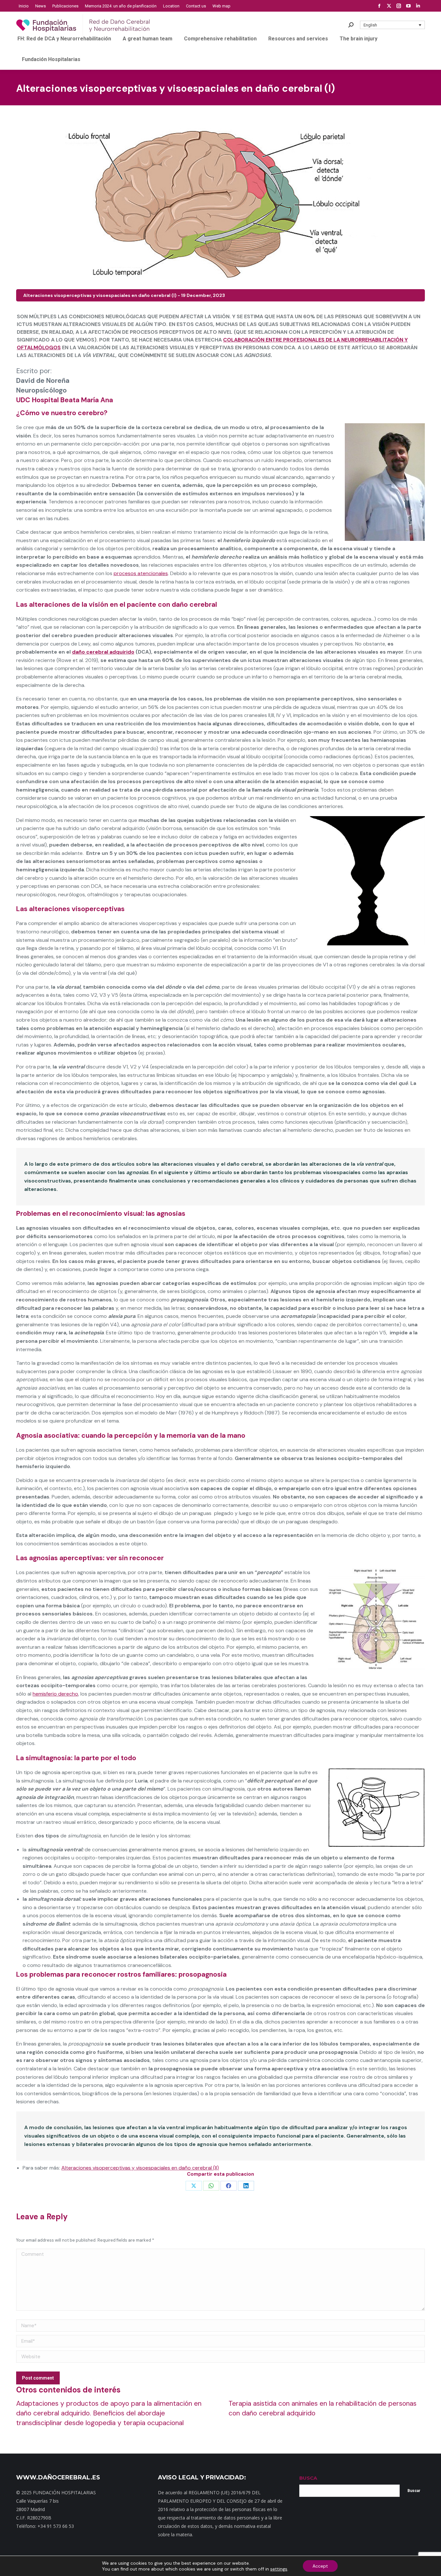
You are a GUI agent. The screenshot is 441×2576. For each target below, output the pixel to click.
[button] (393, 25)
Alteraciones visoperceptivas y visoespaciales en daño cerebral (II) (140, 2168)
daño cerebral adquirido (103, 652)
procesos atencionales (141, 573)
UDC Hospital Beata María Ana (65, 400)
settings (279, 2569)
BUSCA (308, 2478)
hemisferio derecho (55, 1694)
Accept (320, 2566)
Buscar (414, 2491)
